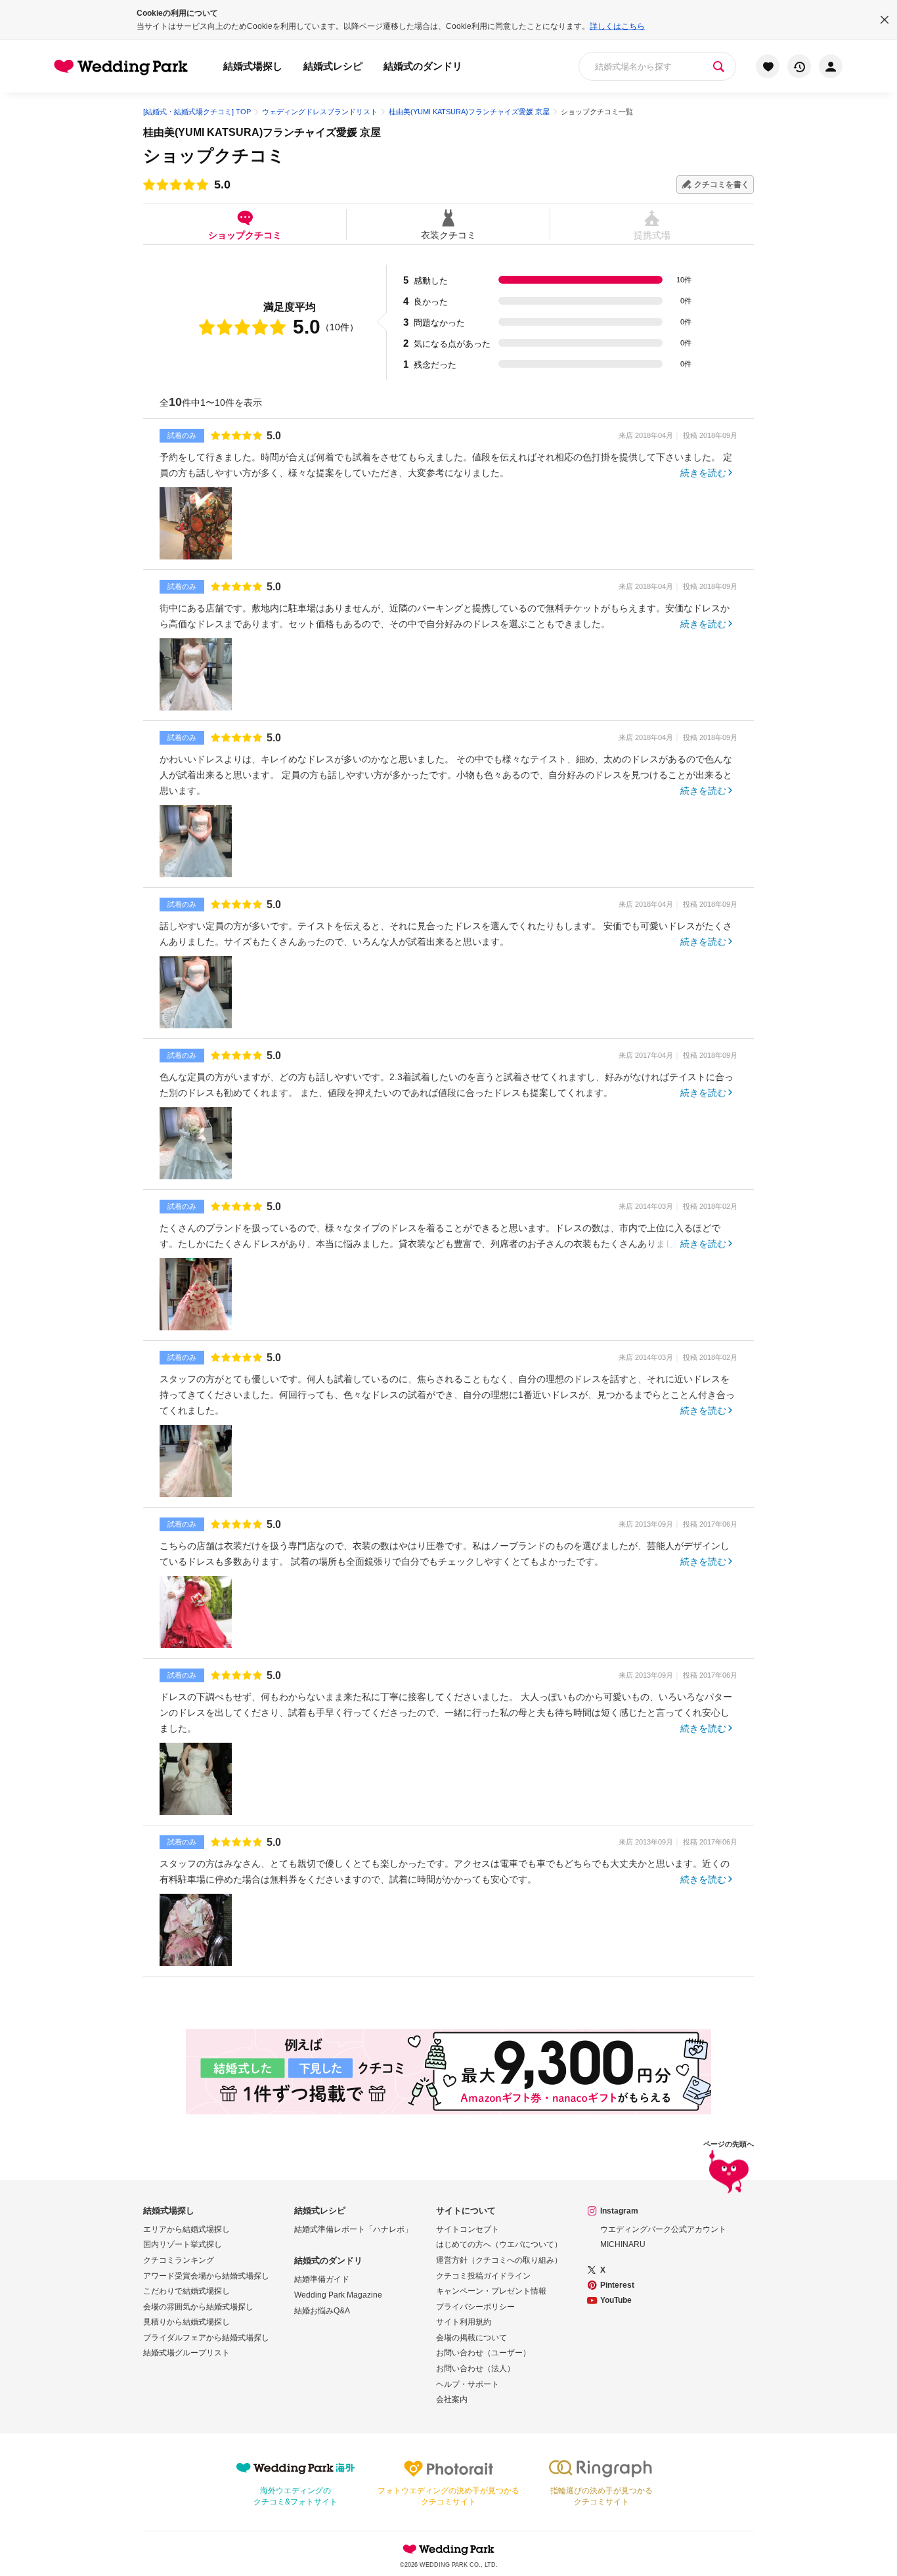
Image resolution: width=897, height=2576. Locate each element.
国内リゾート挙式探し (183, 2244)
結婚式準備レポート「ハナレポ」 (353, 2229)
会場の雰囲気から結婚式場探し (198, 2307)
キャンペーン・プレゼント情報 (491, 2291)
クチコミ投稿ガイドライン (483, 2276)
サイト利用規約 (464, 2322)
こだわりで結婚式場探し (186, 2291)
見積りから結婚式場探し (186, 2322)
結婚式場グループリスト (186, 2353)
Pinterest (617, 2285)
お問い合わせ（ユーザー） (483, 2353)
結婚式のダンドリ (423, 66)
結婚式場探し (253, 66)
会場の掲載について (471, 2338)
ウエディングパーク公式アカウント (663, 2229)
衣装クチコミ (448, 235)
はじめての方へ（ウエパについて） (499, 2244)
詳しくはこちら (617, 26)
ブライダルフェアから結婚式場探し (206, 2338)
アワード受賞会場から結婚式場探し (206, 2276)
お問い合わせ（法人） (475, 2369)
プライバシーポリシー (475, 2307)
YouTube (616, 2300)
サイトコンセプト (468, 2229)
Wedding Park (448, 2549)
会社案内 (452, 2399)
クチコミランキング (179, 2260)
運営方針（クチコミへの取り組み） (499, 2260)
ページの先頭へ (729, 2144)
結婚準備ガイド (322, 2279)
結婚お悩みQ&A (322, 2311)
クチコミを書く (722, 185)
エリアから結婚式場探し (186, 2229)
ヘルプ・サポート (468, 2384)
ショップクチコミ (245, 235)
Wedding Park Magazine (338, 2295)
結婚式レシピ (333, 66)
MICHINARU (623, 2244)
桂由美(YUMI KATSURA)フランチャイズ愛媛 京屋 (262, 132)
